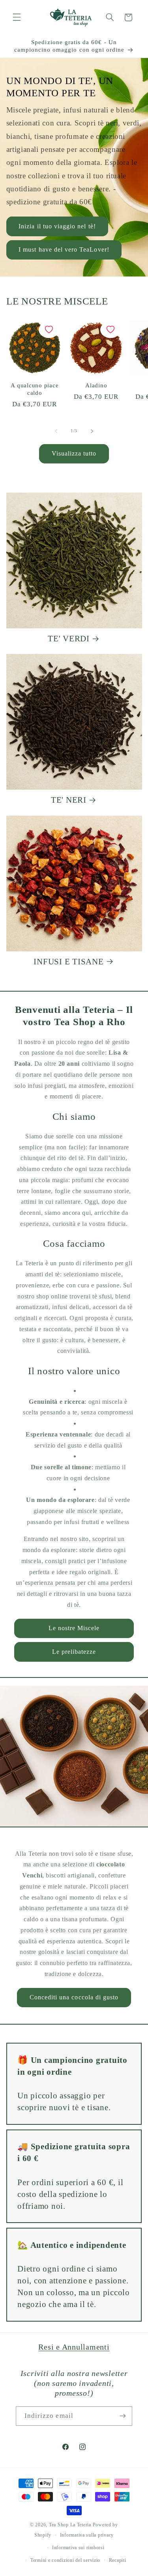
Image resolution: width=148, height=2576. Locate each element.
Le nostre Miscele (74, 1628)
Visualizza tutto (74, 453)
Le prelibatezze (74, 1652)
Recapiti (118, 2560)
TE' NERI (69, 800)
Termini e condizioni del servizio (65, 2560)
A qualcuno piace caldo (35, 389)
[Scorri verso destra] (92, 431)
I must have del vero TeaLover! (64, 250)
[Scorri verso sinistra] (56, 431)
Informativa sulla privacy (87, 2535)
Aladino (96, 385)
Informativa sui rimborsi (78, 2548)
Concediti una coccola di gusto (74, 1997)
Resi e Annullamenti (74, 2347)
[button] (17, 17)
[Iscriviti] (123, 2416)
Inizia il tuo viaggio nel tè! (57, 226)
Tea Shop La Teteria (71, 2525)
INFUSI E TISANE (68, 962)
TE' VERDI (69, 639)
